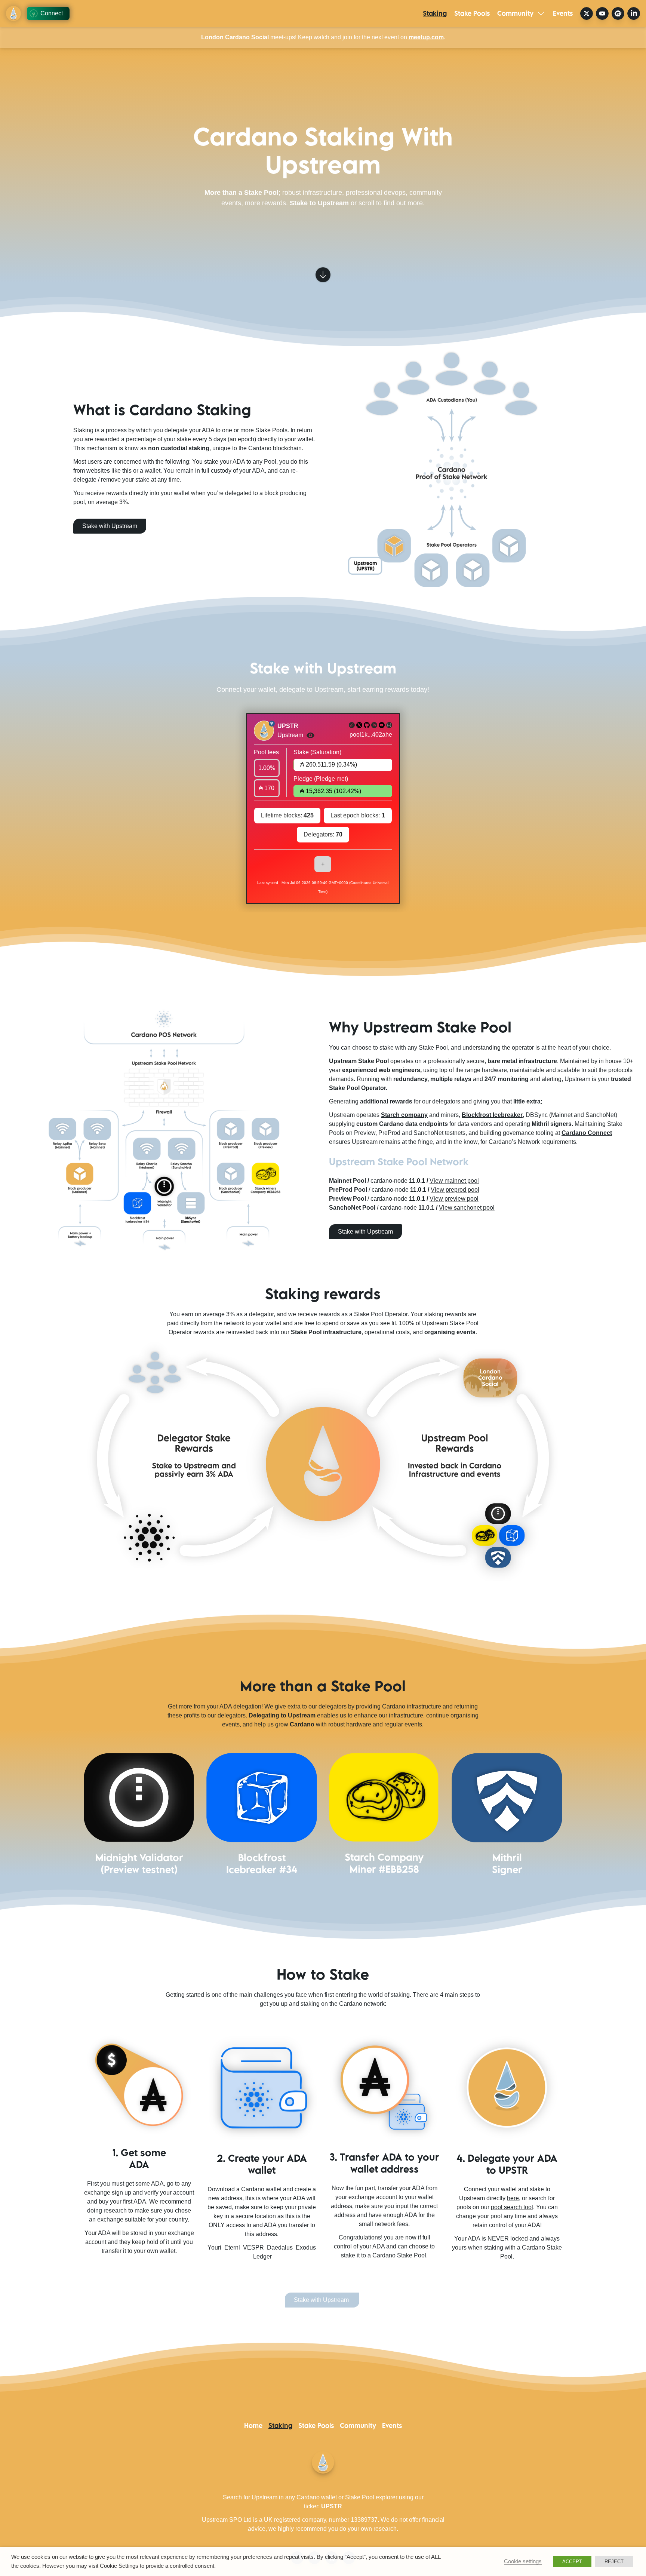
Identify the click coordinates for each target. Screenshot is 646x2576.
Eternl (232, 2248)
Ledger (262, 2256)
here (513, 2198)
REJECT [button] (614, 2562)
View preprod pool (455, 1190)
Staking (435, 13)
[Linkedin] (374, 725)
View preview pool (454, 1199)
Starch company (404, 1115)
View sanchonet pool (467, 1208)
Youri (214, 2248)
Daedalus (280, 2248)
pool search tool (512, 2207)
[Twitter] (359, 725)
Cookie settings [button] (523, 2561)
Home (253, 2425)
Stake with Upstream (365, 1232)
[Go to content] (323, 274)
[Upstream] (352, 725)
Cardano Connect (587, 1133)
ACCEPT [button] (572, 2562)
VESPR (253, 2248)
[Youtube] (382, 725)
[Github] (367, 725)
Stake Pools (472, 13)
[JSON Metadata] (389, 725)
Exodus (306, 2248)
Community (515, 13)
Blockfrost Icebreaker (492, 1115)
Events (563, 13)
